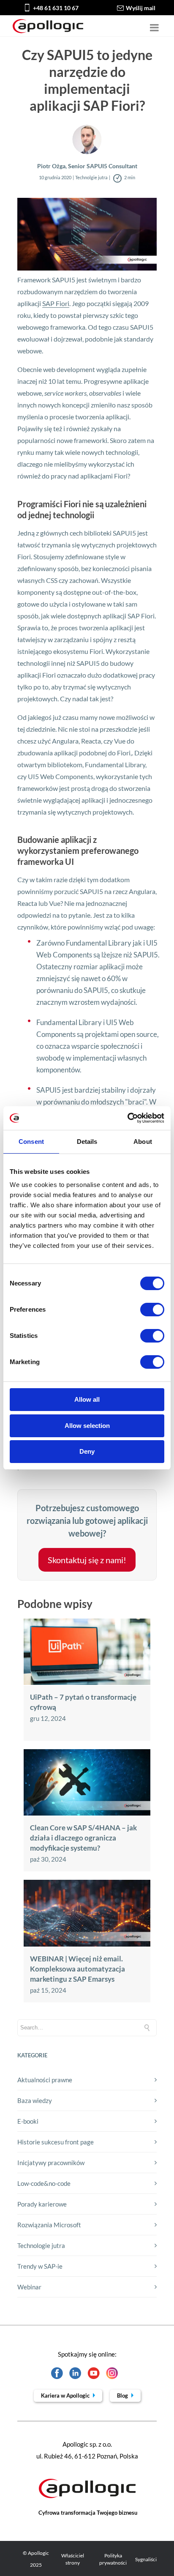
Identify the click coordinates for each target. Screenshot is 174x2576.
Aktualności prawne (45, 2080)
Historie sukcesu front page (56, 2142)
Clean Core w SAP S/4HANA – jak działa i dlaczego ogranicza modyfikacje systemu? (83, 1838)
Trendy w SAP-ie (40, 2266)
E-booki (28, 2121)
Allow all (87, 1399)
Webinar (29, 2287)
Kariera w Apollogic (66, 2396)
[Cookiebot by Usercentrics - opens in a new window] (127, 1118)
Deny (87, 1451)
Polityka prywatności (113, 2559)
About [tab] (143, 1142)
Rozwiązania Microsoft (49, 2225)
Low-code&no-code (44, 2183)
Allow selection (87, 1426)
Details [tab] (87, 1142)
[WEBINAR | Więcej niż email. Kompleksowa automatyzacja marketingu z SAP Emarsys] (87, 1944)
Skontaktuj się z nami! (87, 1560)
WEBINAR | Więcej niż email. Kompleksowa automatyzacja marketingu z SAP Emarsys (77, 1969)
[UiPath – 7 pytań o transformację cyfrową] (87, 1682)
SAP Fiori (56, 303)
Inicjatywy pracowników (51, 2163)
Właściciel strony (73, 2559)
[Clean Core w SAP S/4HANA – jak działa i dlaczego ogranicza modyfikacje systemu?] (87, 1813)
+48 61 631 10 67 (56, 8)
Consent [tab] (31, 1142)
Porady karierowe (42, 2204)
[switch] (152, 1310)
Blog (123, 2396)
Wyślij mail (141, 8)
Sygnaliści (146, 2559)
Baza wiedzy (35, 2100)
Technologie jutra (41, 2245)
